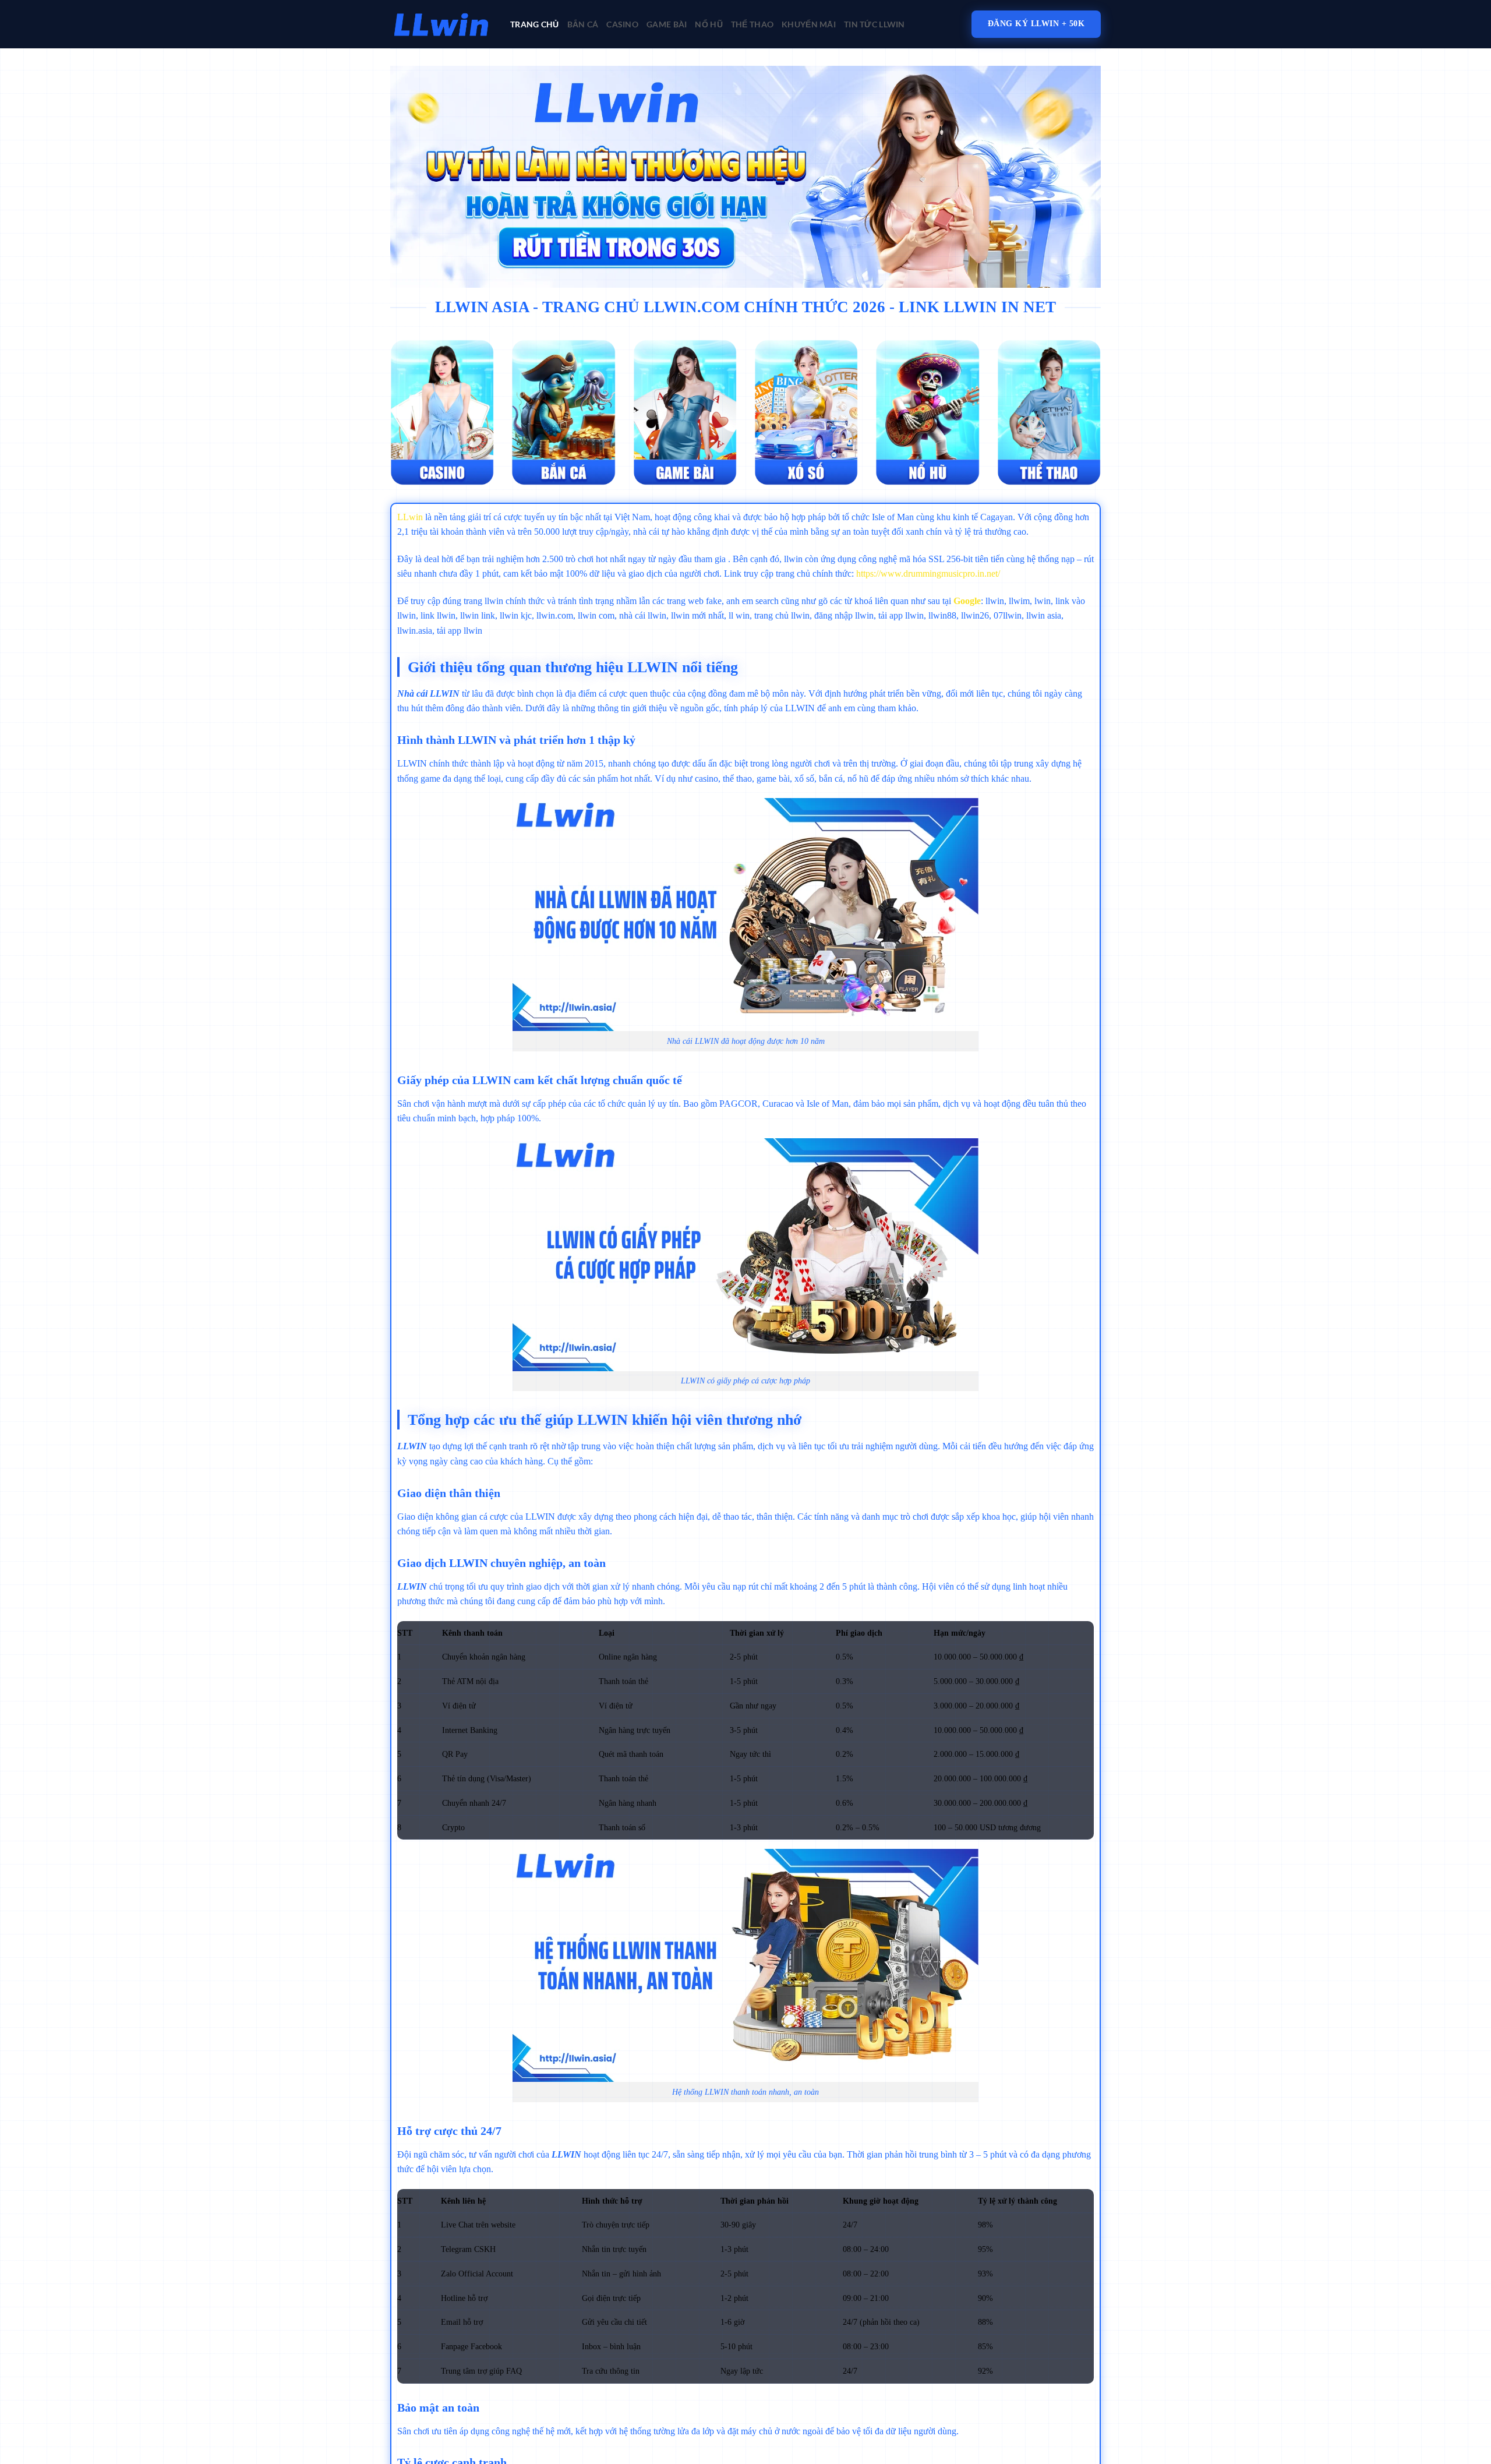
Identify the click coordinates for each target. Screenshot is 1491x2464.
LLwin (410, 517)
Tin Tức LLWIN (875, 24)
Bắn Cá (583, 24)
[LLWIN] (441, 24)
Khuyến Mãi (809, 24)
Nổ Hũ (709, 24)
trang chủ (535, 24)
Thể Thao (752, 24)
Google (967, 601)
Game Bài (667, 24)
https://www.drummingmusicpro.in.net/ (928, 573)
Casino (622, 24)
